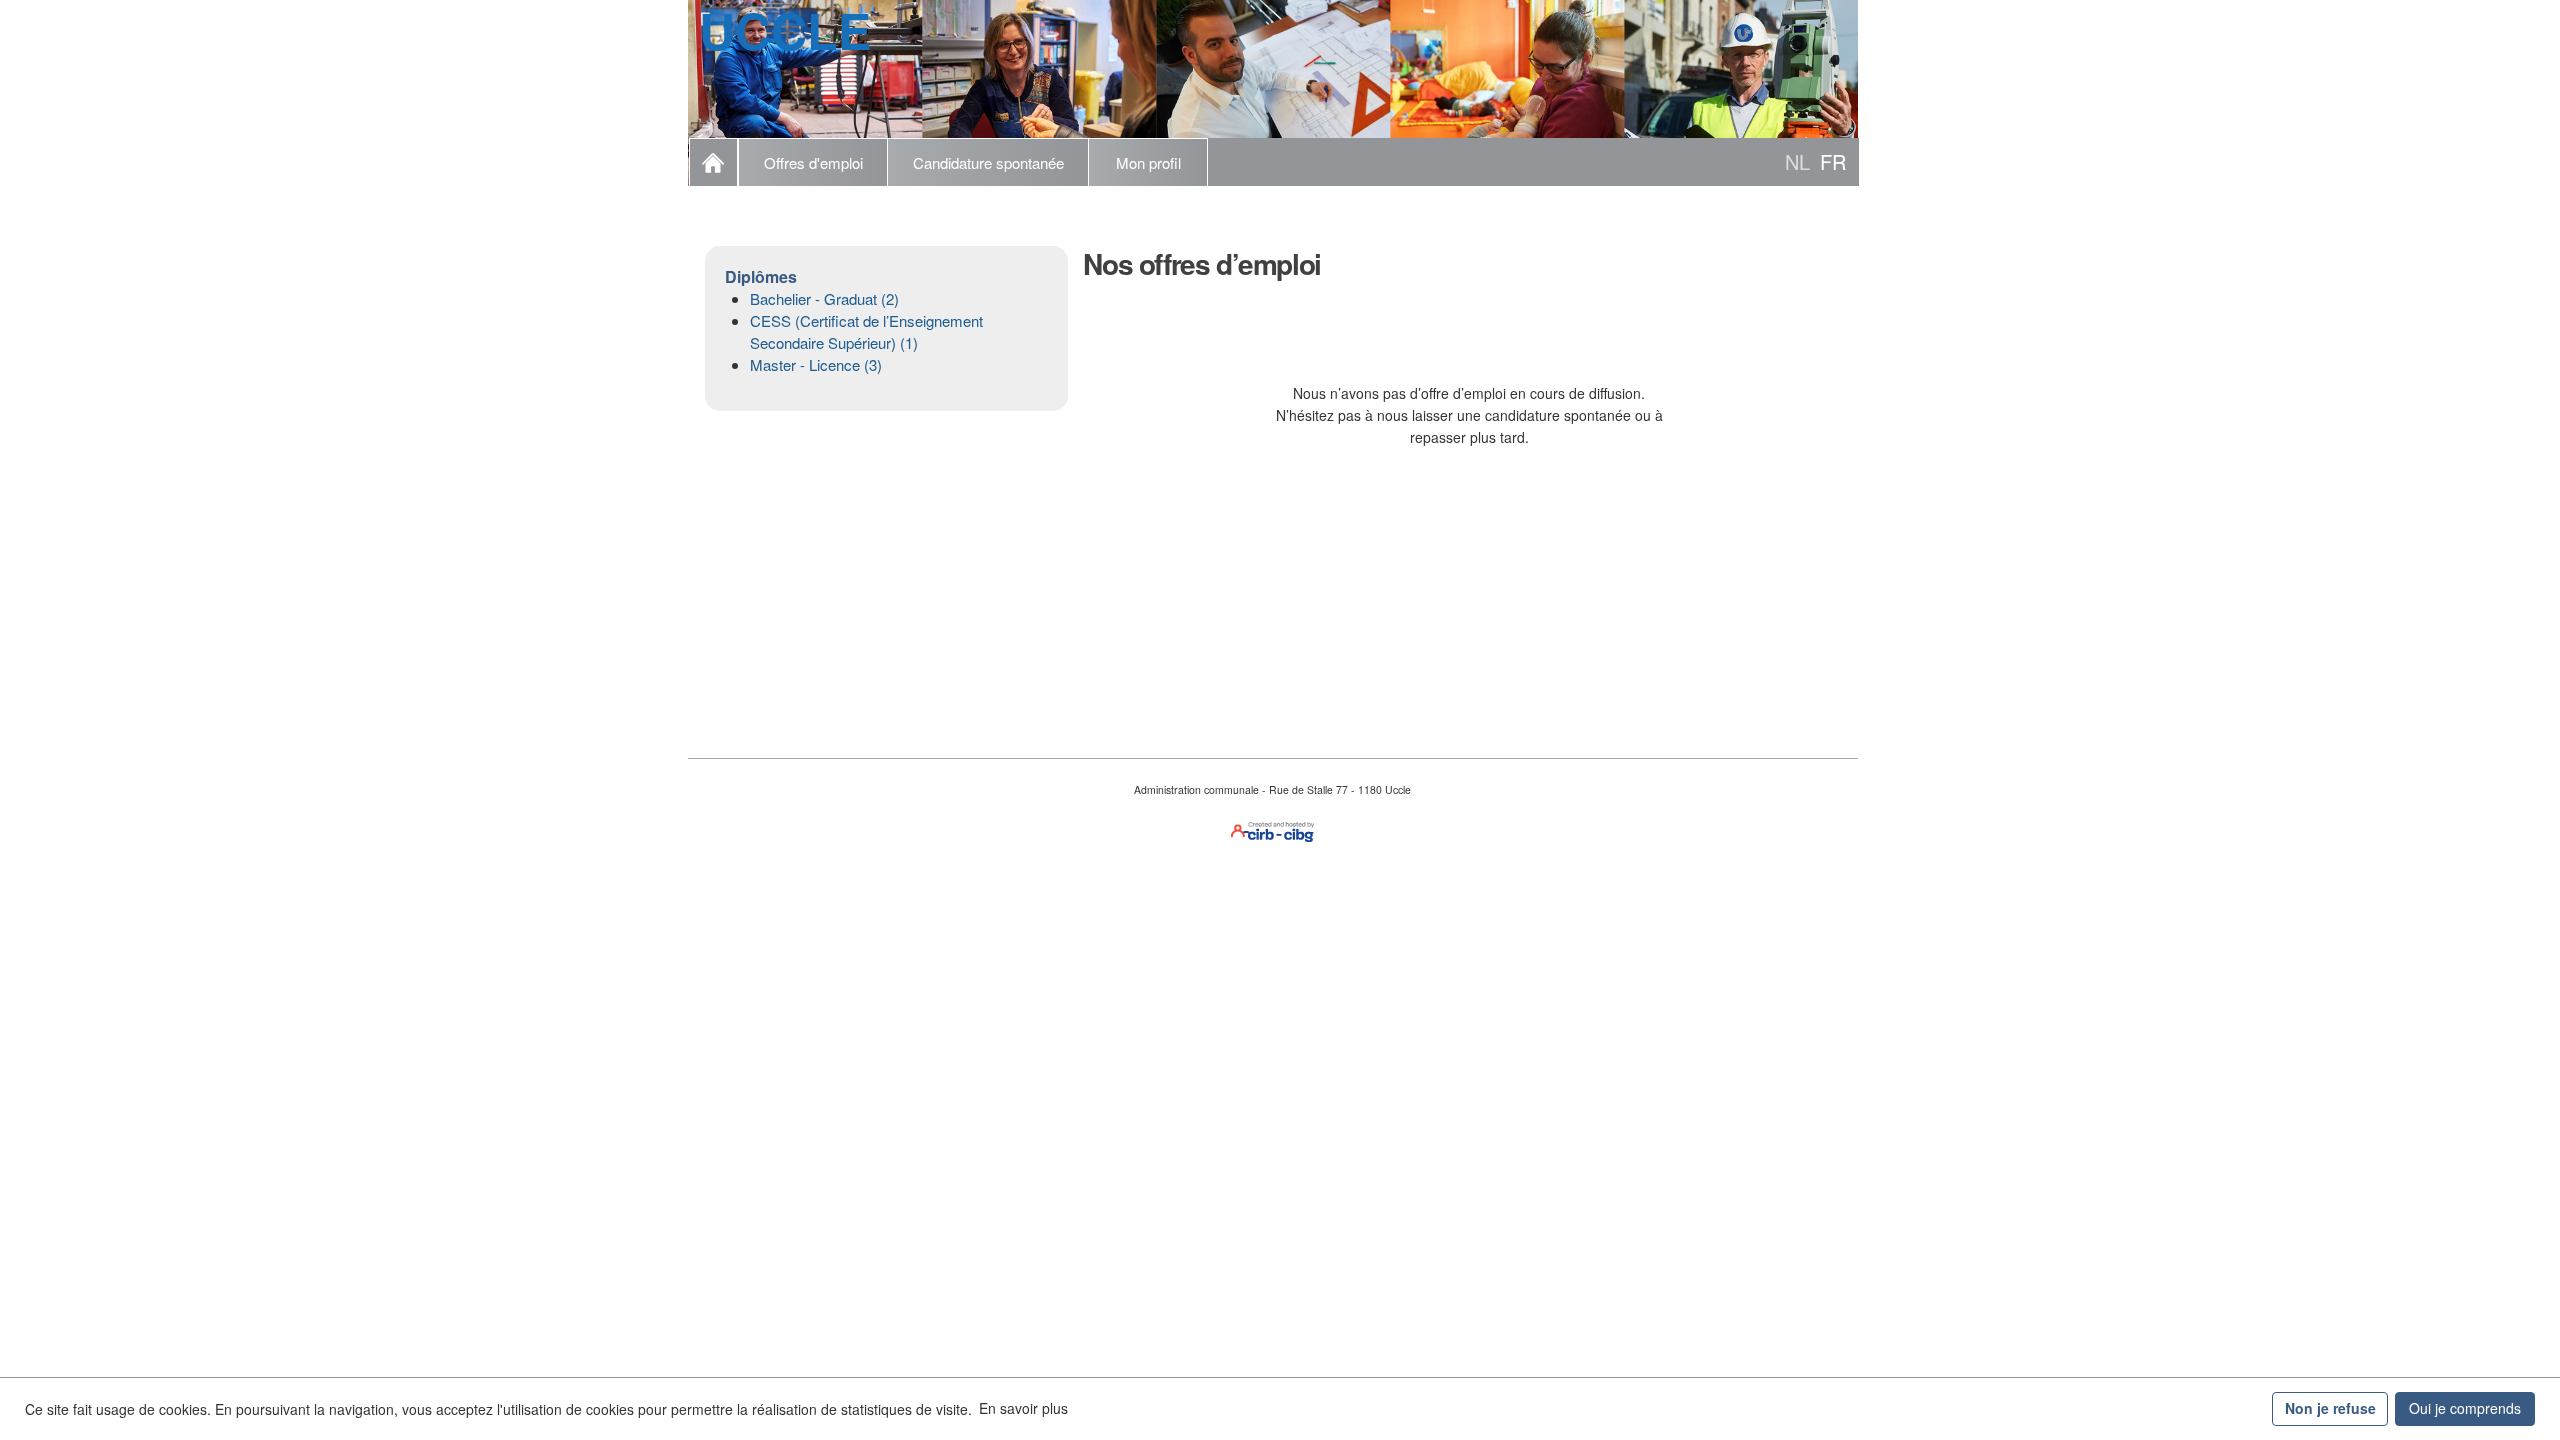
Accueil (713, 162)
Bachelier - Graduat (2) (824, 298)
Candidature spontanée (988, 162)
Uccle (785, 30)
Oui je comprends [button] (2465, 1408)
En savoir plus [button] (1023, 1408)
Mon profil (1148, 162)
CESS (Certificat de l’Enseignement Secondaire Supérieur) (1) (866, 331)
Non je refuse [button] (2330, 1408)
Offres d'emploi (813, 162)
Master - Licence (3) (816, 364)
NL (1797, 161)
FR (1833, 161)
